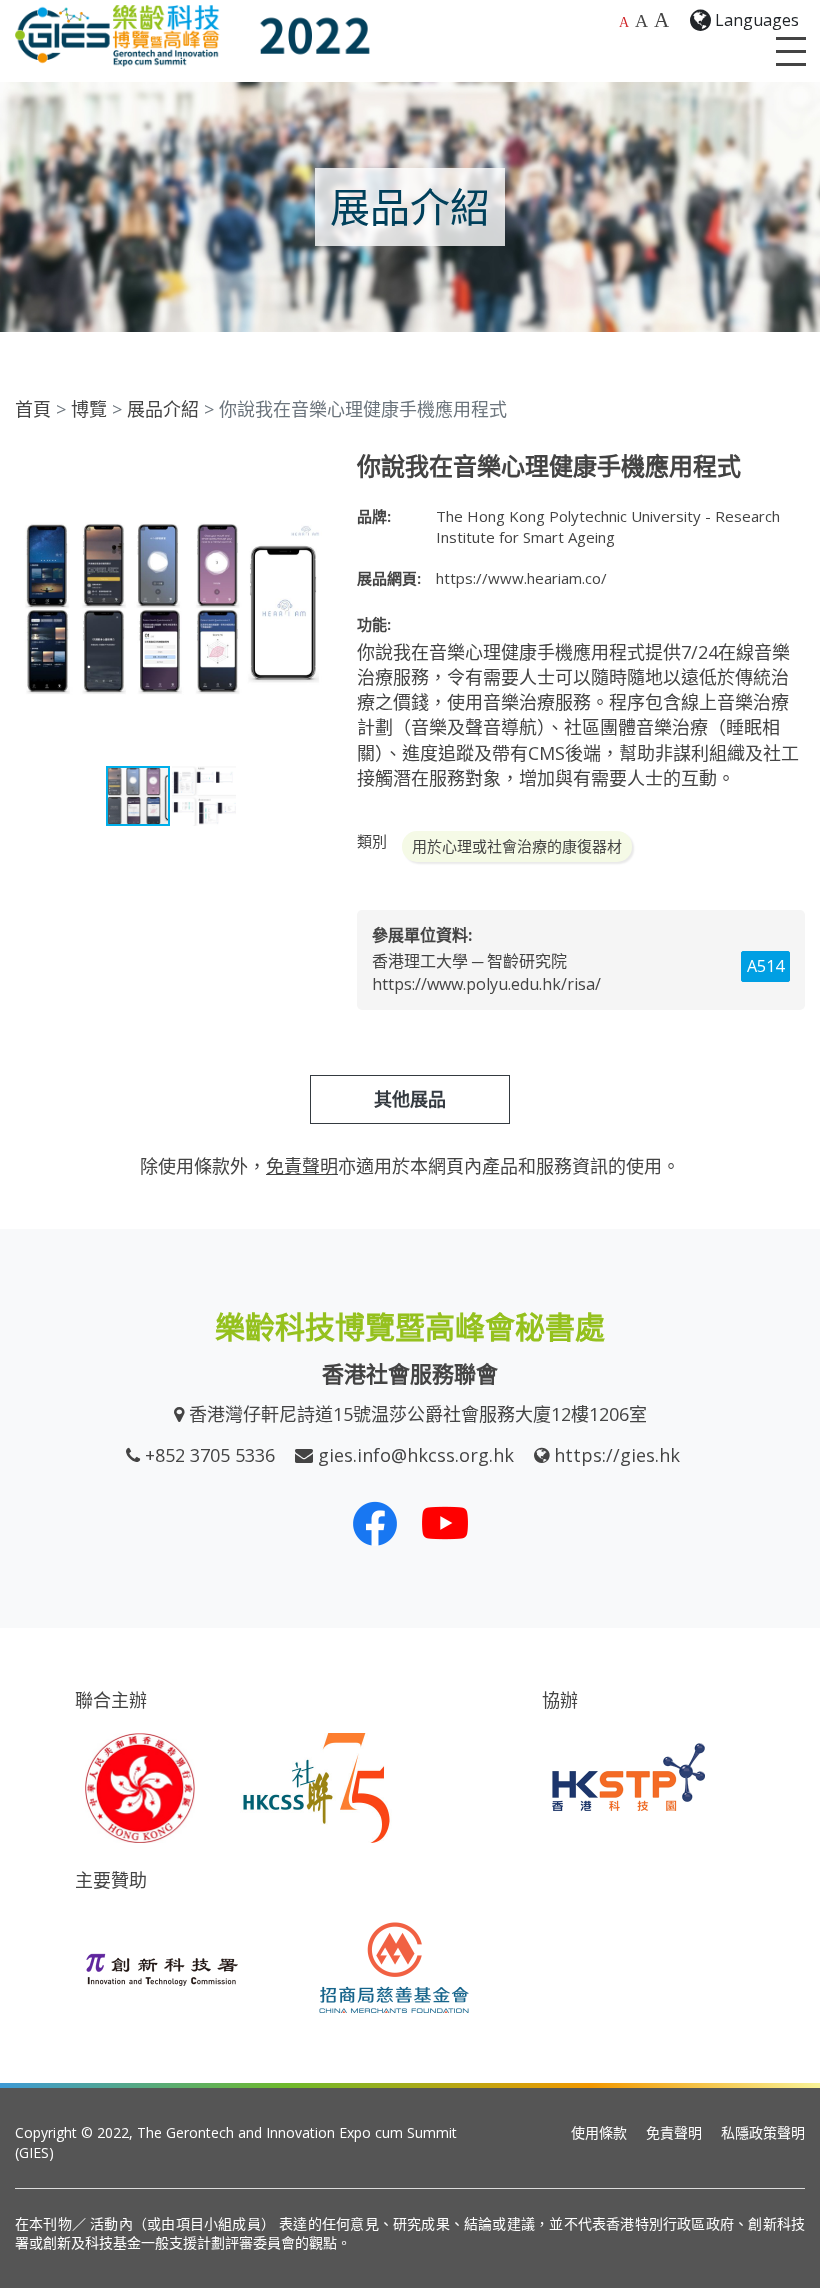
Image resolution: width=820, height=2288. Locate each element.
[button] (309, 470)
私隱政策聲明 (763, 2132)
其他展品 (410, 1099)
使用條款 (599, 2132)
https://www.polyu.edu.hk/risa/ (486, 984)
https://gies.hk (617, 1455)
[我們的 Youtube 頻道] (445, 1523)
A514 (765, 966)
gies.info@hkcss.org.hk (416, 1455)
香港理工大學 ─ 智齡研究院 (469, 961)
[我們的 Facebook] (375, 1523)
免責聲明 (674, 2132)
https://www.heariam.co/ (521, 578)
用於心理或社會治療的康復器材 (517, 846)
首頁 (33, 409)
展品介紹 (163, 409)
